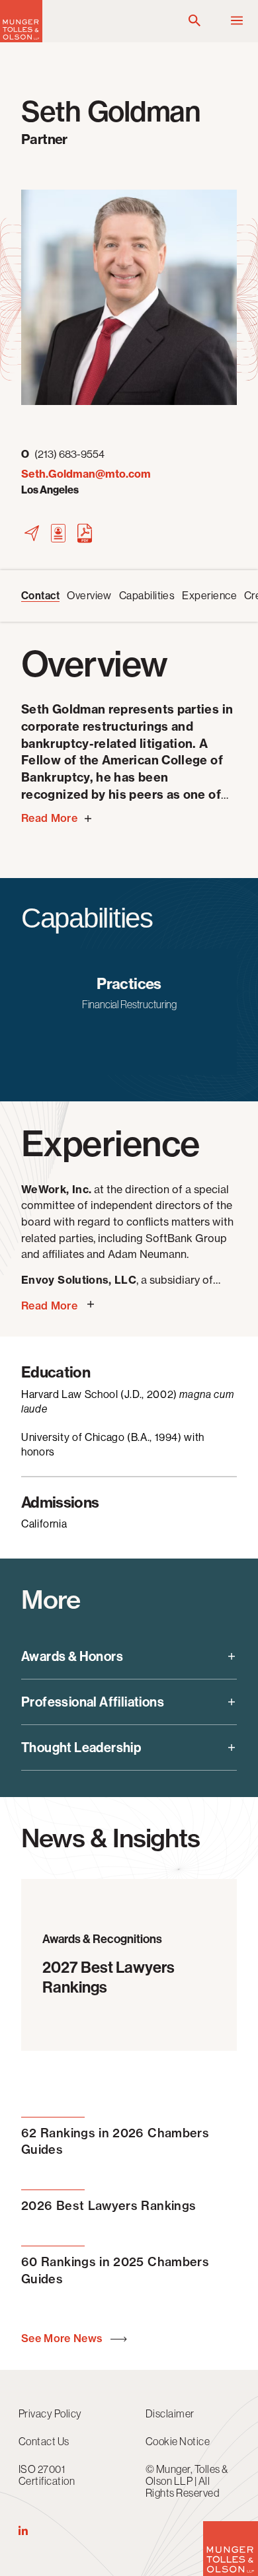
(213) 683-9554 (63, 454)
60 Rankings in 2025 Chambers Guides (115, 2270)
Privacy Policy (50, 2413)
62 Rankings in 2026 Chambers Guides (115, 2141)
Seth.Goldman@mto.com (86, 474)
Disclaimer (170, 2413)
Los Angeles (50, 490)
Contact (40, 596)
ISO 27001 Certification (47, 2475)
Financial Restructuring (129, 1004)
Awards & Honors (72, 1656)
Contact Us (44, 2441)
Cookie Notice (178, 2441)
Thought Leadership (81, 1748)
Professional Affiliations (93, 1702)
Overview (89, 596)
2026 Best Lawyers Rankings (108, 2206)
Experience (209, 596)
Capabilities (147, 596)
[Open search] (194, 21)
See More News (63, 2338)
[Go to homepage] (21, 39)
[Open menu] (237, 21)
